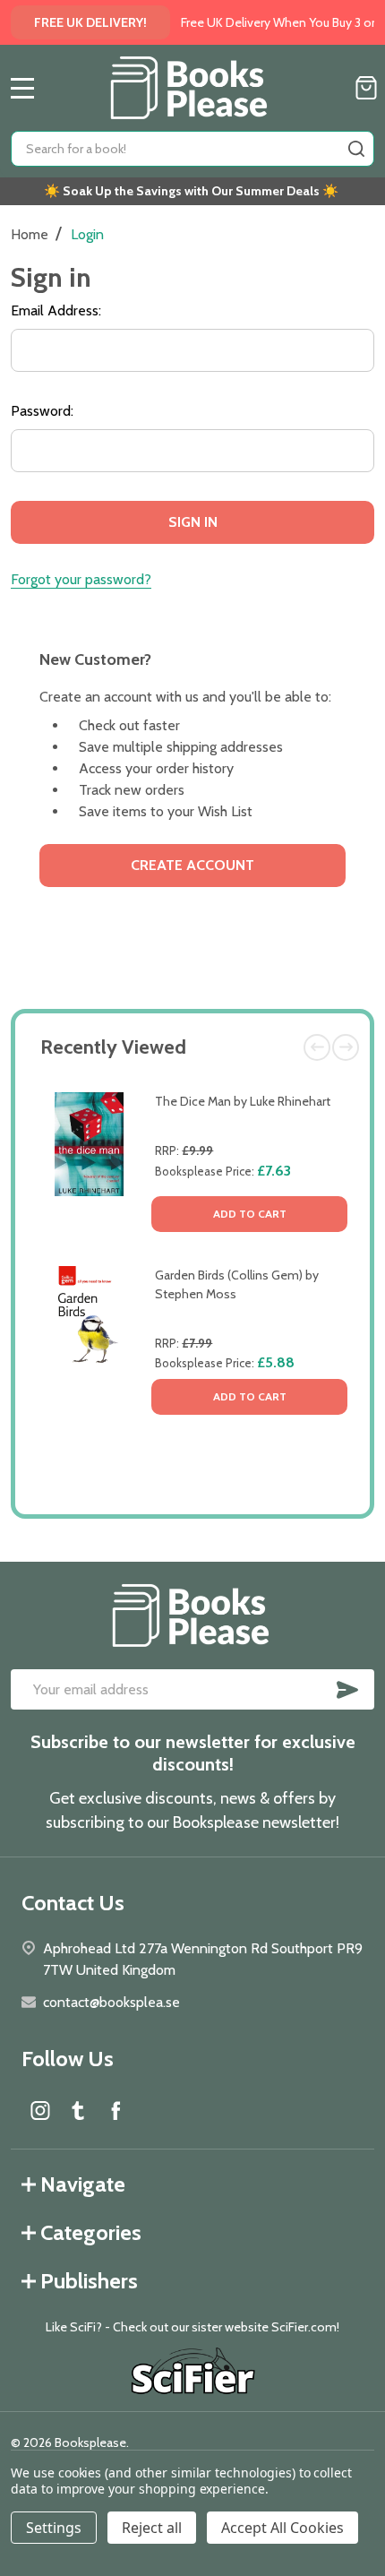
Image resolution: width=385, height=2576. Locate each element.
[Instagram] (40, 2110)
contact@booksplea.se (111, 2002)
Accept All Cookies (282, 2528)
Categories (91, 2232)
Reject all (152, 2528)
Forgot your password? (81, 579)
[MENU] (22, 88)
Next (346, 1047)
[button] (193, 2374)
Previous (317, 1047)
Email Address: (56, 310)
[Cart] (366, 88)
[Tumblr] (78, 2110)
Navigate (83, 2184)
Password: (42, 411)
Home (30, 234)
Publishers (89, 2281)
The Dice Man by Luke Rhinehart (243, 1101)
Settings (54, 2528)
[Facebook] (115, 2110)
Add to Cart (250, 1214)
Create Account (192, 865)
